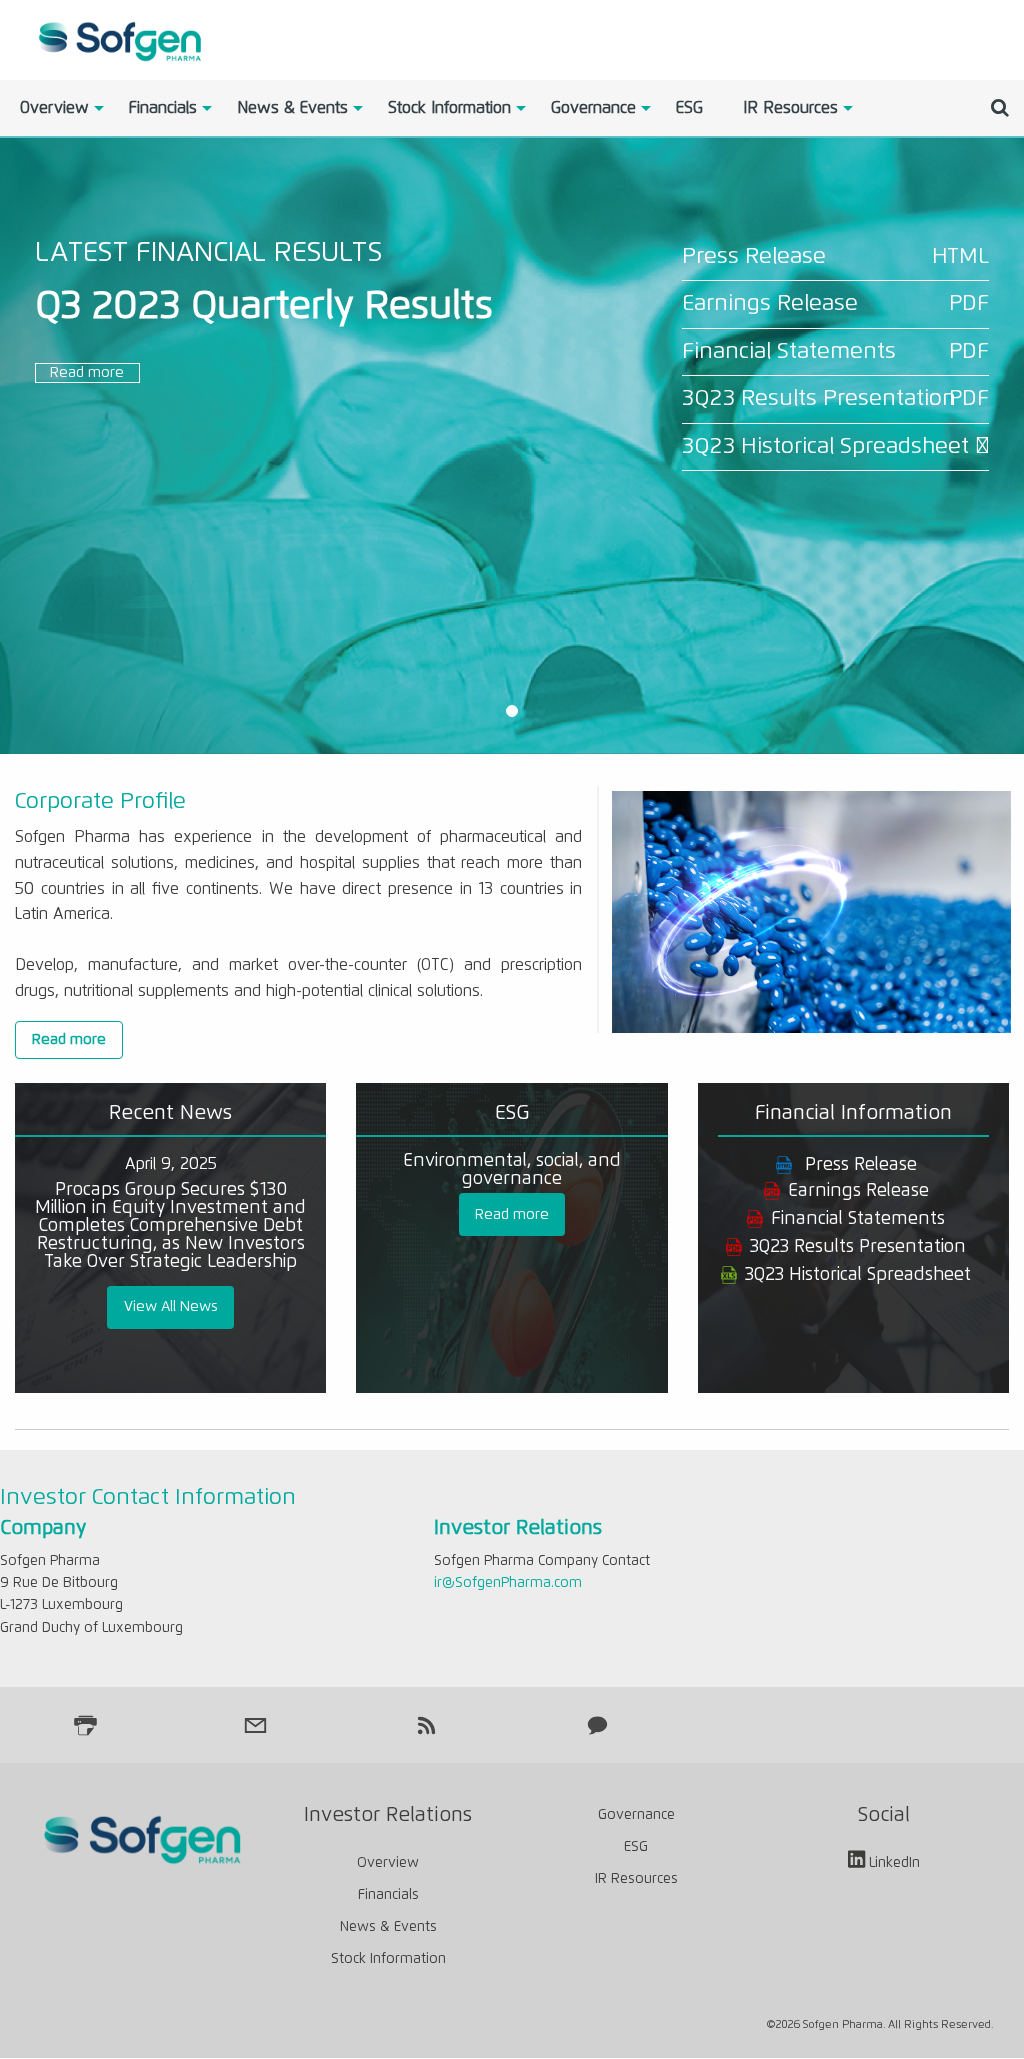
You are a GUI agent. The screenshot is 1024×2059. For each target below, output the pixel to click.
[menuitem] (54, 108)
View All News (171, 1307)
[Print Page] (85, 1725)
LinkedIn (894, 1864)
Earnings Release (770, 303)
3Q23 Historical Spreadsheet (825, 446)
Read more (87, 373)
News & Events (292, 108)
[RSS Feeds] (427, 1725)
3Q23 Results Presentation (819, 398)
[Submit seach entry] (1000, 108)
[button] (512, 712)
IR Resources (790, 108)
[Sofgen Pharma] (118, 39)
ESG (689, 108)
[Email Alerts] (256, 1725)
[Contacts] (597, 1725)
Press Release (754, 256)
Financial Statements (789, 351)
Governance (593, 108)
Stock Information (449, 108)
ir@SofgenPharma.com (508, 1583)
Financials (163, 108)
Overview (54, 108)
